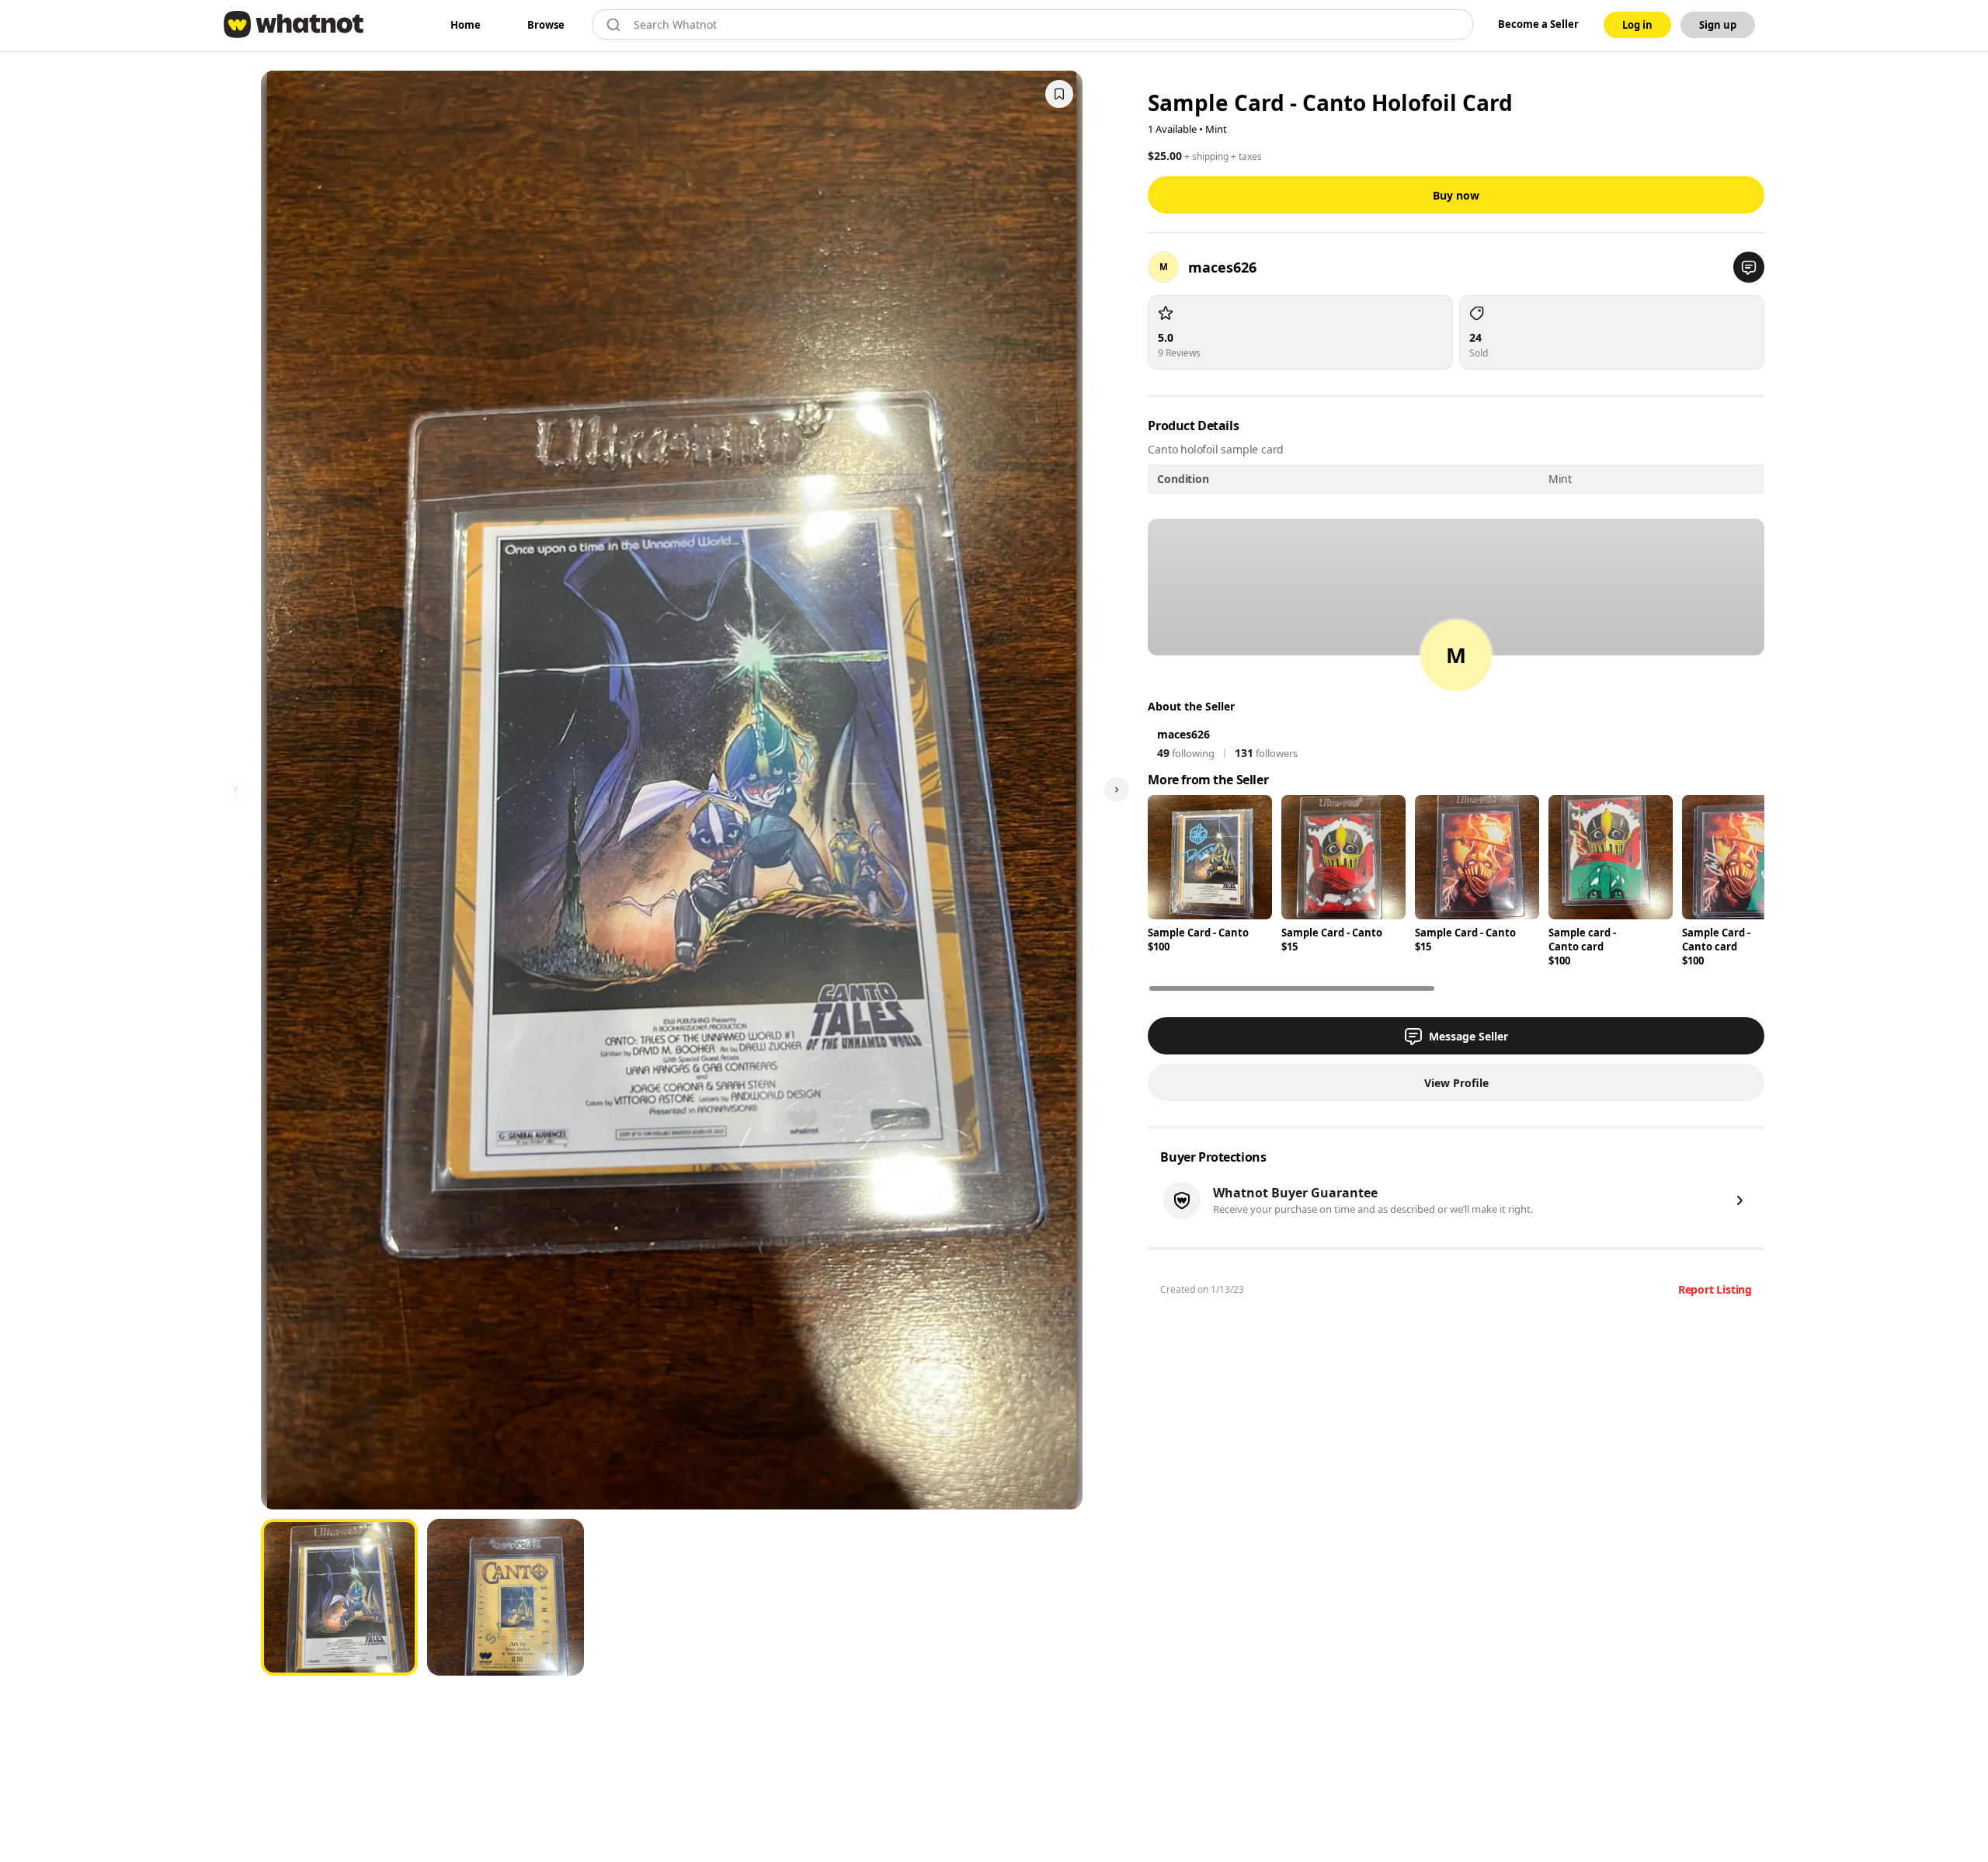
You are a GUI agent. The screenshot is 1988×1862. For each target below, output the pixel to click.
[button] (1749, 267)
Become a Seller (1538, 24)
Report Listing (1715, 1289)
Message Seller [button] (1468, 1036)
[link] (466, 25)
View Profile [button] (1456, 1083)
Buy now (1456, 195)
